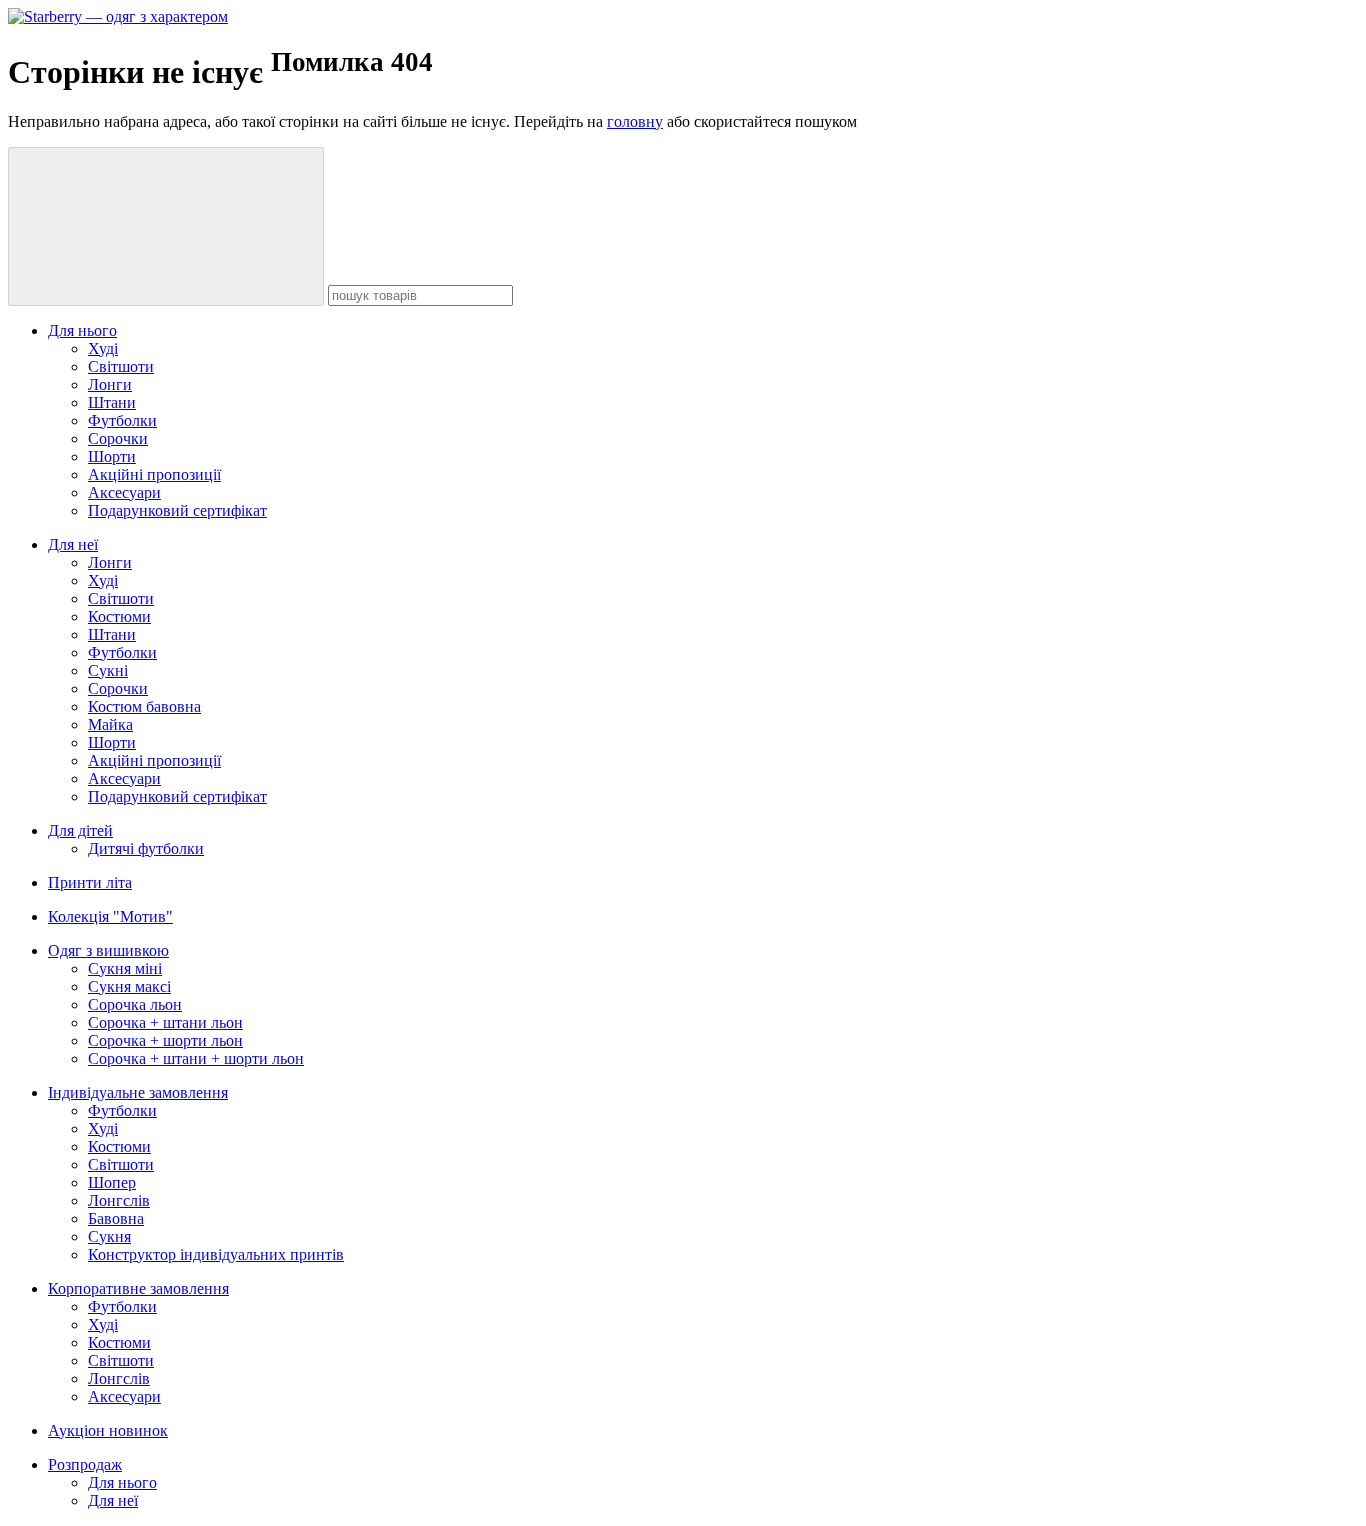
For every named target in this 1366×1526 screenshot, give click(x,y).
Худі (103, 348)
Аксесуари (124, 492)
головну (635, 121)
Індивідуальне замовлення (138, 1092)
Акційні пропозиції (154, 474)
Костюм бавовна (144, 706)
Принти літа (90, 882)
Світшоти (121, 366)
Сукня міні (125, 968)
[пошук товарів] (166, 226)
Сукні (108, 670)
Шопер (112, 1182)
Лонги (110, 384)
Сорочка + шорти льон (165, 1040)
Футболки (122, 420)
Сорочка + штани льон (165, 1022)
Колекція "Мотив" (110, 916)
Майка (110, 724)
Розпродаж (85, 1464)
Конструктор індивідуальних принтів (216, 1254)
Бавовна (116, 1218)
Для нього (82, 330)
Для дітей (80, 830)
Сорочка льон (135, 1004)
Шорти (112, 456)
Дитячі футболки (146, 848)
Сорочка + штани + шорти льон (196, 1058)
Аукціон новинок (108, 1430)
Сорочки (118, 438)
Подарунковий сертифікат (177, 510)
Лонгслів (119, 1200)
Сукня (109, 1236)
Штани (112, 402)
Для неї (73, 544)
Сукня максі (129, 986)
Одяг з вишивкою (108, 950)
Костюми (119, 616)
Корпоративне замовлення (138, 1288)
